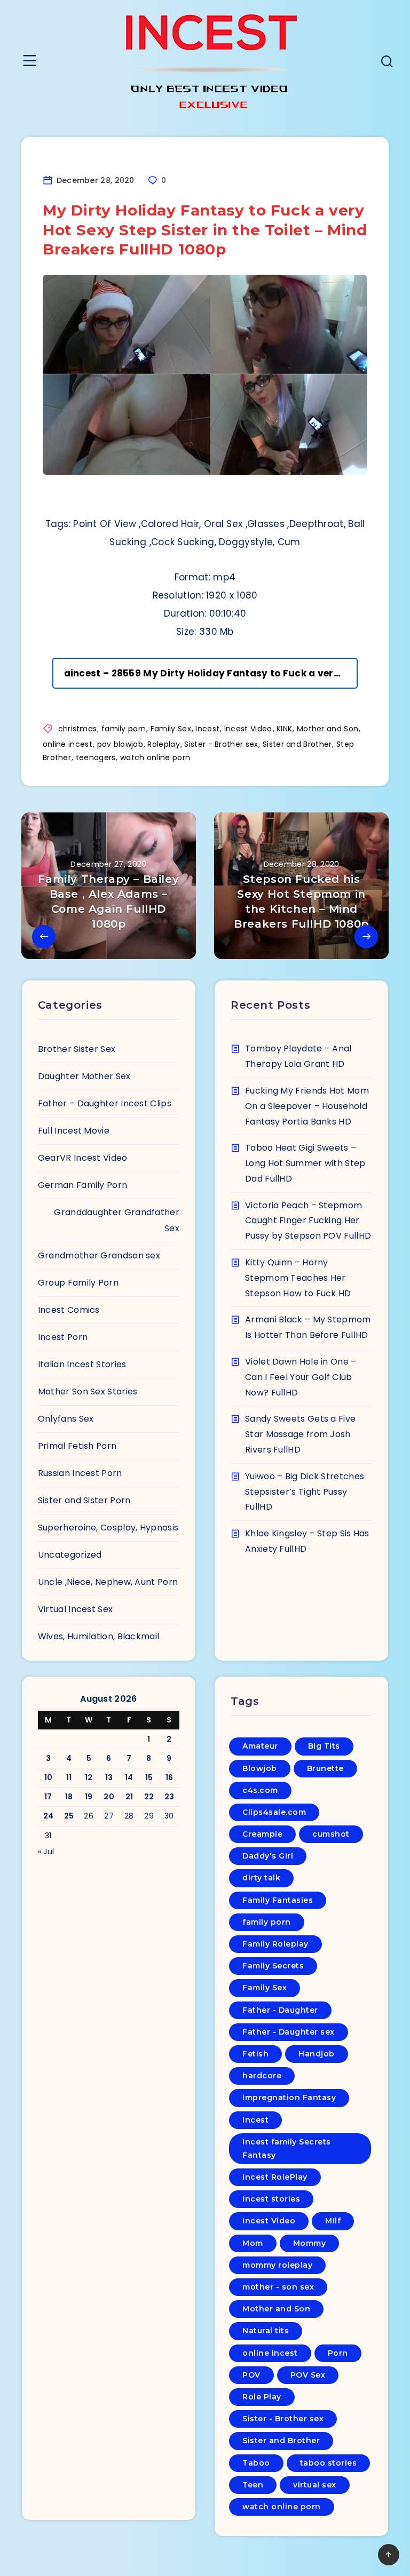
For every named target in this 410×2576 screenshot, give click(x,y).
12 (89, 1777)
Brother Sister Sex (77, 1049)
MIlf (333, 2221)
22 (149, 1797)
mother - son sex (278, 2287)
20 (109, 1797)
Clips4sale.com (274, 1812)
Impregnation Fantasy (289, 2098)
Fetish (255, 2054)
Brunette (325, 1768)
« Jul (46, 1852)
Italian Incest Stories (82, 1364)
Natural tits (266, 2331)
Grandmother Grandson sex (99, 1255)
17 (48, 1797)
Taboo (256, 2463)
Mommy (310, 2243)
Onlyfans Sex (66, 1419)
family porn (124, 729)
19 (89, 1797)
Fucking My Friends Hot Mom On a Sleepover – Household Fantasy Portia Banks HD (307, 1106)
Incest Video (248, 729)
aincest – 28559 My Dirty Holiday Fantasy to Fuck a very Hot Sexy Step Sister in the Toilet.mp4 (211, 673)
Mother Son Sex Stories (88, 1391)
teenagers (96, 757)
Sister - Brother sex (221, 744)
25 (69, 1816)
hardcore (262, 2076)
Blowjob (260, 1768)
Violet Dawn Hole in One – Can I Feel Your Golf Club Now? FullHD (301, 1377)
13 (109, 1777)
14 (129, 1777)
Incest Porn (63, 1337)
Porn (338, 2353)
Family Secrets (273, 1966)
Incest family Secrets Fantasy (287, 2148)
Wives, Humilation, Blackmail (98, 1636)
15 (149, 1777)
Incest (207, 729)
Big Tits (324, 1746)
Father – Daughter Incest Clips (105, 1103)
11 (69, 1777)
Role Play (262, 2397)
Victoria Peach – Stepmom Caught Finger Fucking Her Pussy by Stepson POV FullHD (308, 1221)
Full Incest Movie (74, 1131)
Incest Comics (69, 1310)
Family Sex (171, 729)
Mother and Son (328, 729)
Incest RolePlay (275, 2177)
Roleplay (163, 744)
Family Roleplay (275, 1944)
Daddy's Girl (268, 1856)
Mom (253, 2243)
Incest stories (271, 2199)
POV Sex (308, 2375)
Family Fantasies (278, 1900)
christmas (78, 729)
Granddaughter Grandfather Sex (117, 1220)
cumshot (331, 1834)
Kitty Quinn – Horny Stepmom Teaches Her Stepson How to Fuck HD (298, 1278)
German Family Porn (82, 1185)
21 (129, 1797)
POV (251, 2375)
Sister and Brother (297, 744)
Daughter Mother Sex (84, 1076)
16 (169, 1777)
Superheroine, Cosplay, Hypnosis (108, 1528)
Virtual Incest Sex (75, 1609)
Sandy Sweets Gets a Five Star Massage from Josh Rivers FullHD (300, 1434)
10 (49, 1777)
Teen (253, 2485)
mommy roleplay (277, 2265)
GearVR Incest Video (83, 1158)
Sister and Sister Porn (84, 1500)
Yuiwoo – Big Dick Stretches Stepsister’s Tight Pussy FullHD (305, 1492)
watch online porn (155, 757)
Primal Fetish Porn (77, 1446)
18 (69, 1797)
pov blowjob (120, 744)
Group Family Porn (78, 1283)
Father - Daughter (280, 2010)
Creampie (262, 1834)
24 (49, 1816)
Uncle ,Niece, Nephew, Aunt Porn (108, 1582)
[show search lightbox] (387, 63)
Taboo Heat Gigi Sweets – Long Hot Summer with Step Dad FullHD (305, 1163)
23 (169, 1797)
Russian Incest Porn (80, 1473)
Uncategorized (70, 1555)
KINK (284, 729)
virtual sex (315, 2485)
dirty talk (261, 1878)
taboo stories (329, 2463)
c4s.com (260, 1790)
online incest (68, 744)
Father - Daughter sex (289, 2032)
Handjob (317, 2054)
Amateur (260, 1746)
